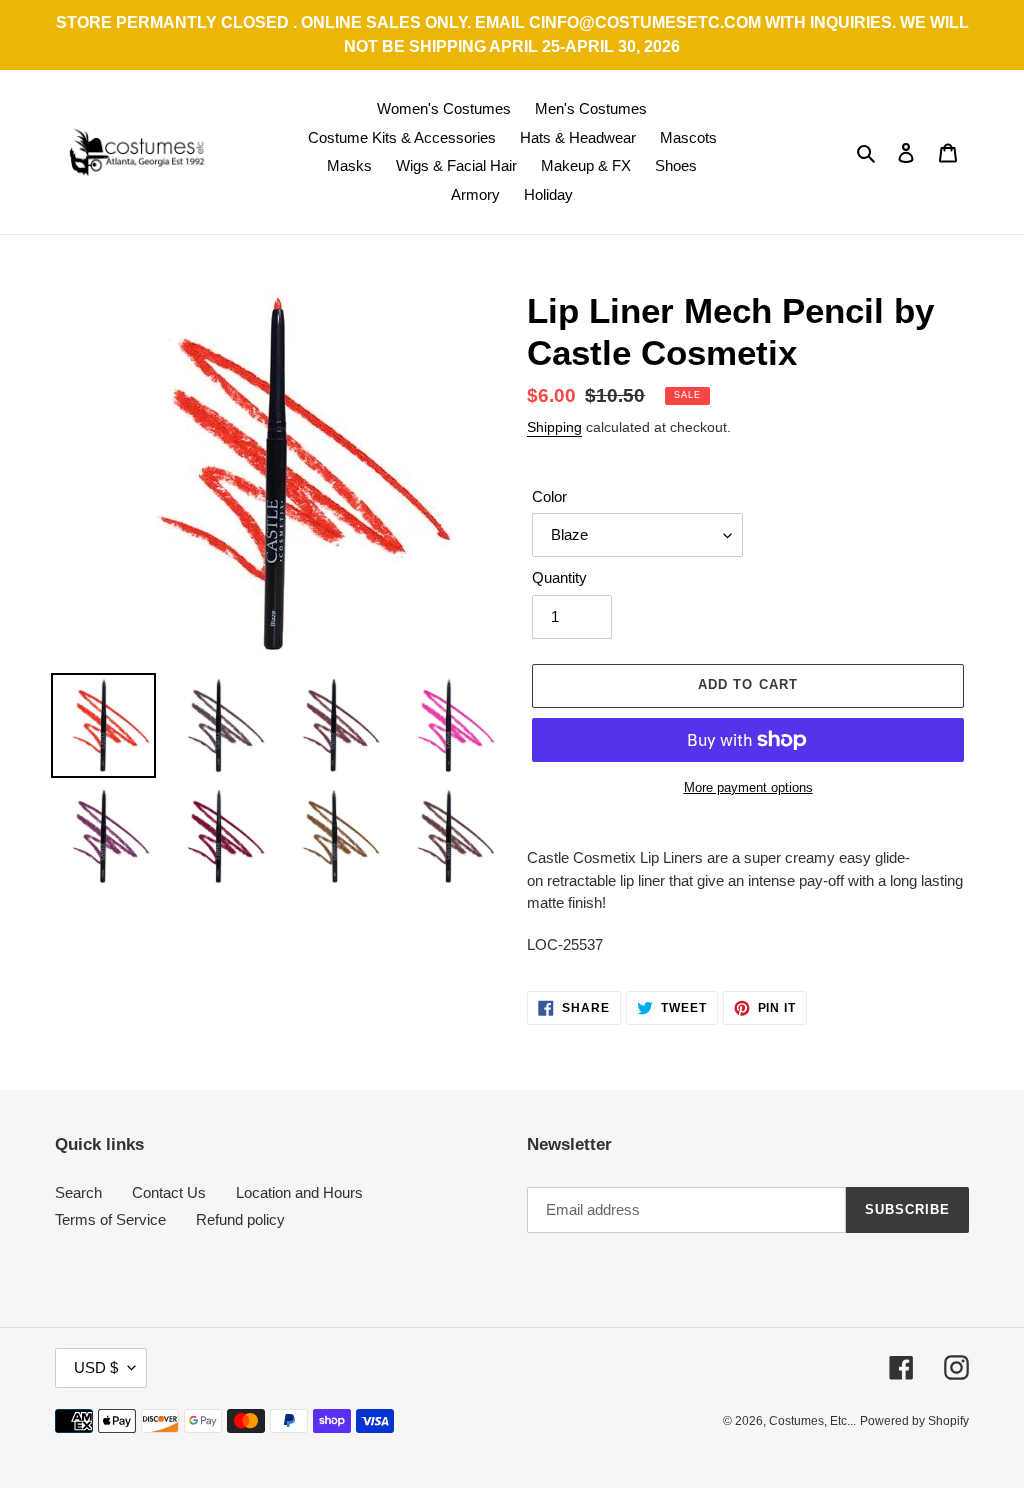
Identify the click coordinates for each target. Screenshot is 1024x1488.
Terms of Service (110, 1219)
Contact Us (169, 1192)
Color (549, 496)
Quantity (559, 577)
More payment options (748, 787)
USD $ (96, 1367)
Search (78, 1192)
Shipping (554, 427)
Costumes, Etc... (812, 1421)
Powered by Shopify (914, 1421)
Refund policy (240, 1219)
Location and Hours (299, 1192)
